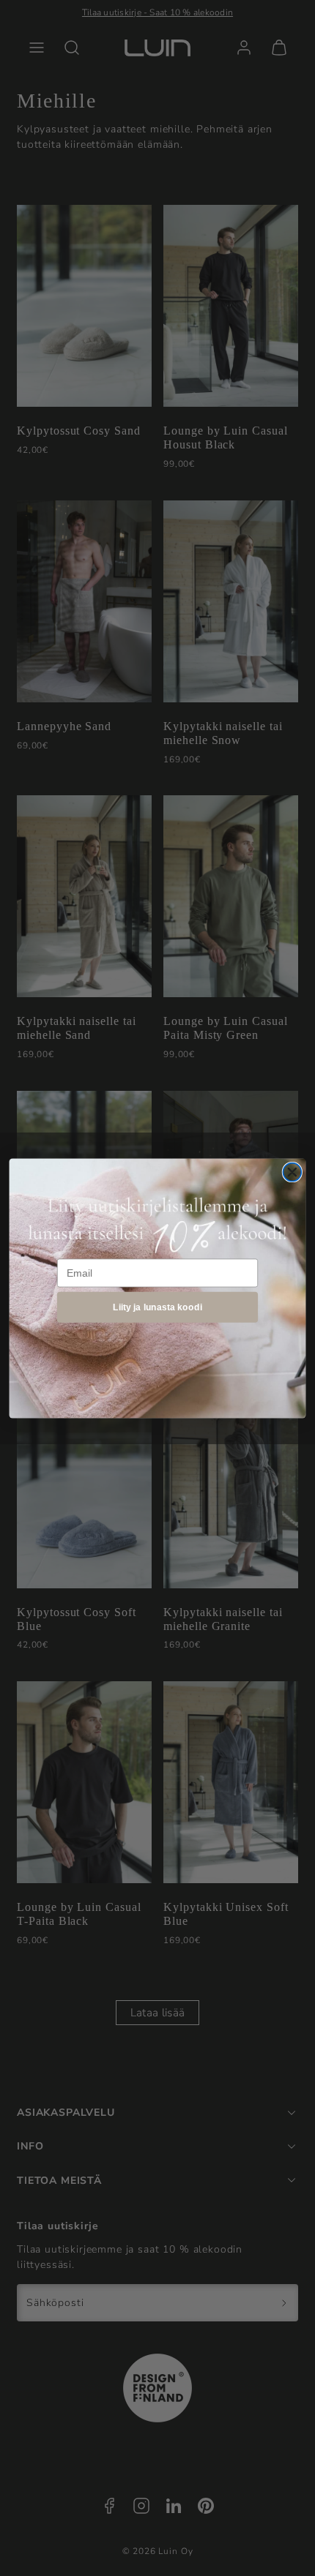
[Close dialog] (292, 1172)
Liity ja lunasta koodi (157, 1306)
